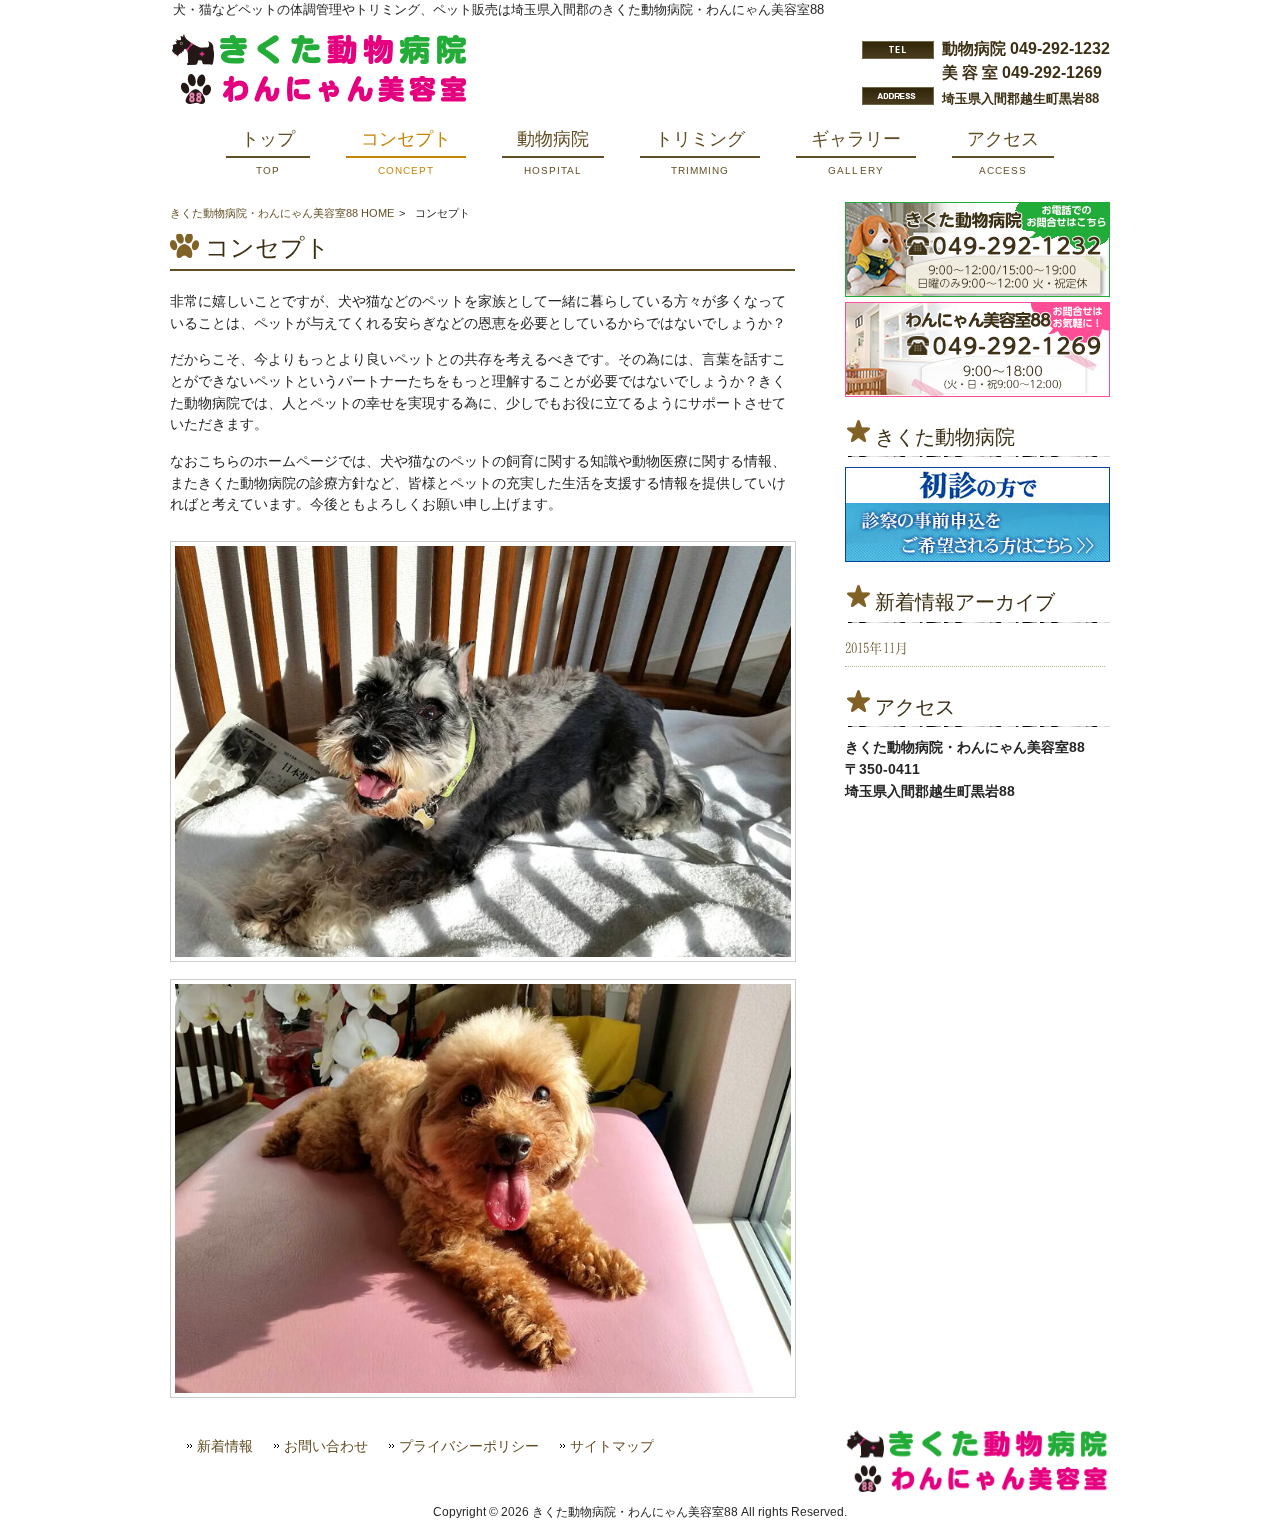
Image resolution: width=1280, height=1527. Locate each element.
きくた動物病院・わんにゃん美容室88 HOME (282, 213)
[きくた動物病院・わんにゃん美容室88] (320, 99)
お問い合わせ (326, 1446)
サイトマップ (612, 1446)
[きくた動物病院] (977, 514)
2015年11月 (877, 647)
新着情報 (225, 1446)
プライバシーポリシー (469, 1446)
